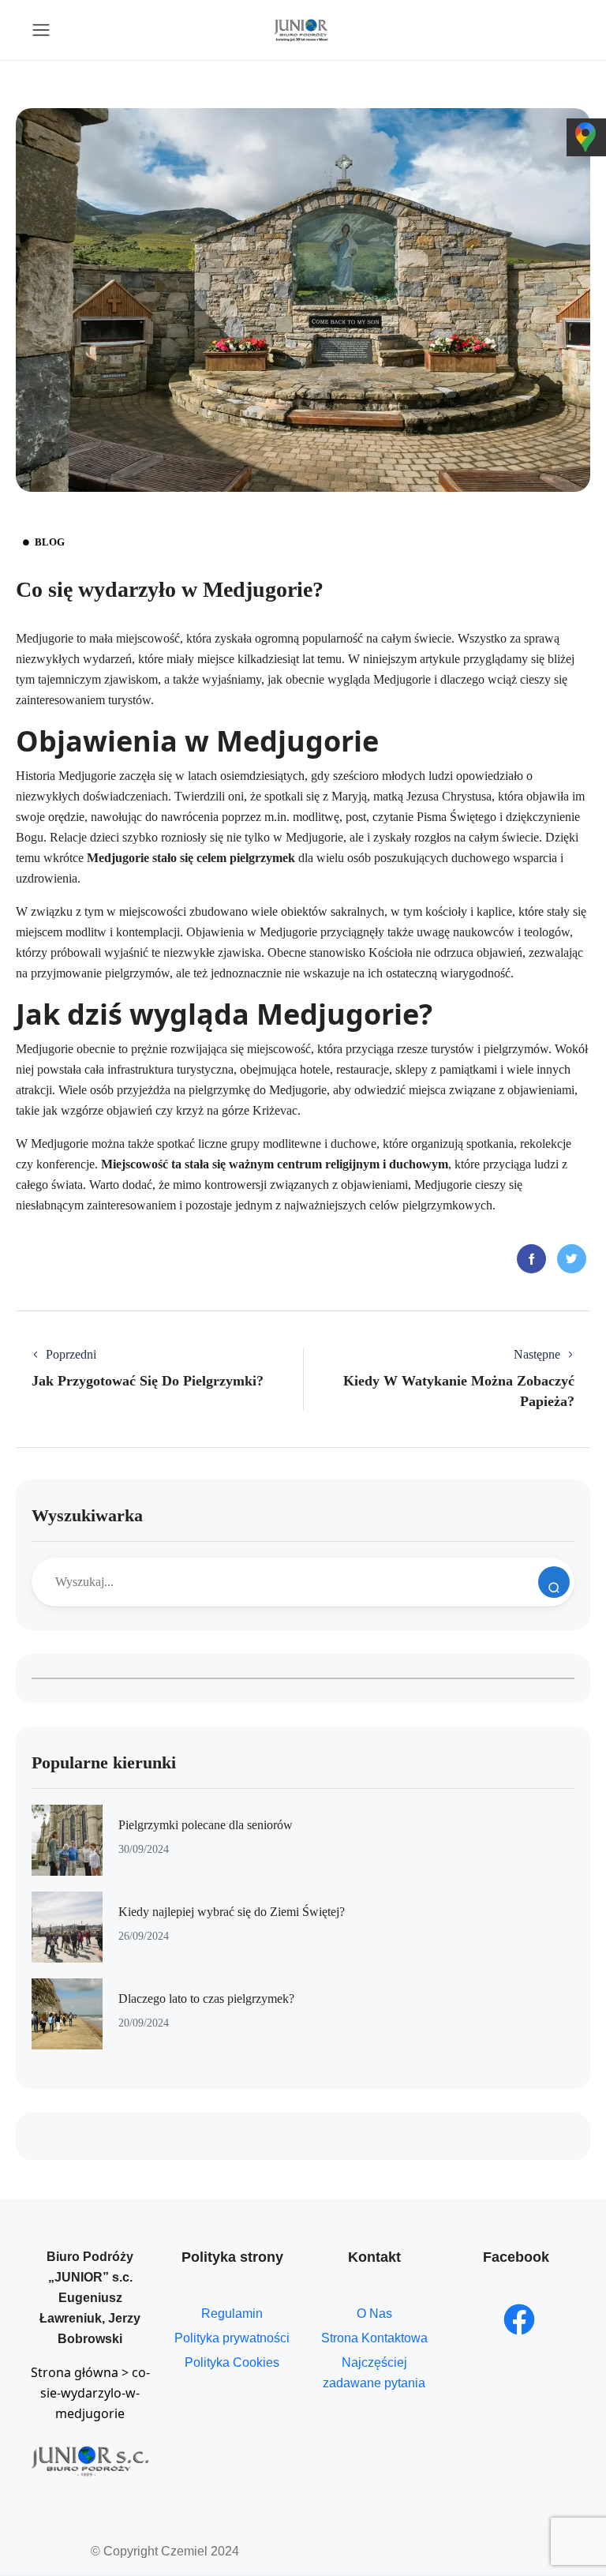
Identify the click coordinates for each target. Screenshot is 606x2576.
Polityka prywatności (232, 2338)
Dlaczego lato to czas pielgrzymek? (206, 1999)
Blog (50, 542)
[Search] (554, 1582)
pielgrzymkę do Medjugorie (258, 1090)
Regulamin (232, 2314)
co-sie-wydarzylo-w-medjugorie (95, 2393)
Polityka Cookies (232, 2362)
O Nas (374, 2314)
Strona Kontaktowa (374, 2338)
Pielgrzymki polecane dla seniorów (206, 1825)
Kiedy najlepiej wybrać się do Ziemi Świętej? (232, 1912)
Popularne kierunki (104, 1762)
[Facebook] (519, 2319)
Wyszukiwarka (87, 1515)
